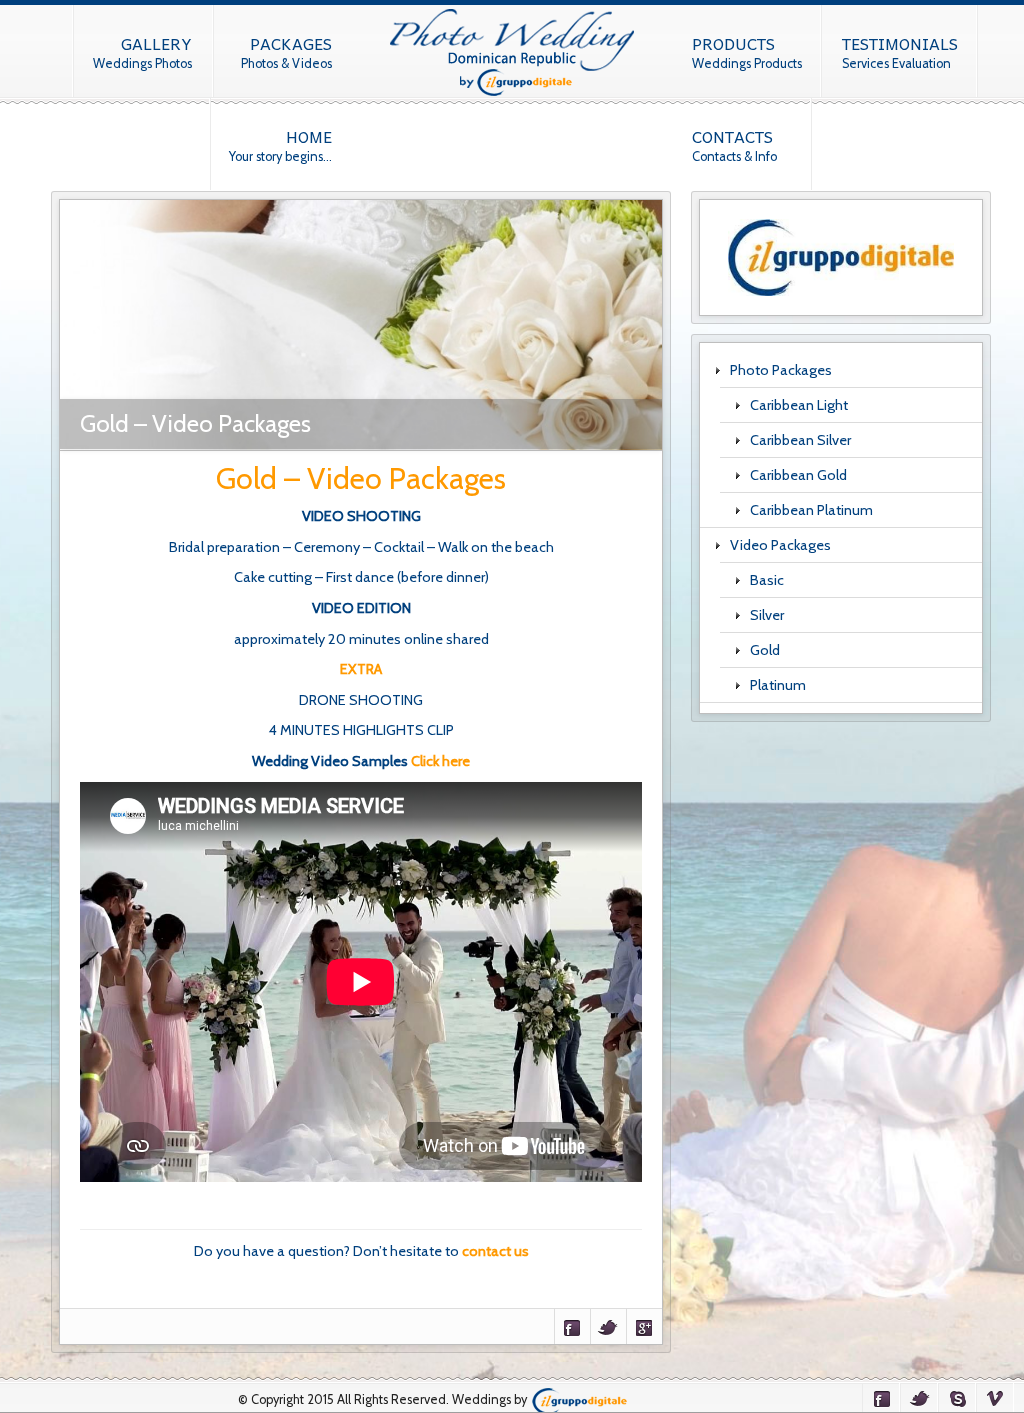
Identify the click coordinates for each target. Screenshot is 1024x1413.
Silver (767, 615)
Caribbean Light (799, 405)
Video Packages (780, 545)
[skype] (957, 1397)
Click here (440, 761)
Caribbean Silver (800, 440)
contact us (495, 1251)
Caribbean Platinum (811, 510)
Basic (767, 580)
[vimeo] (995, 1397)
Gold (765, 650)
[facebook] (881, 1397)
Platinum (778, 685)
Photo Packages (781, 370)
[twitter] (919, 1397)
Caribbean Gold (798, 475)
